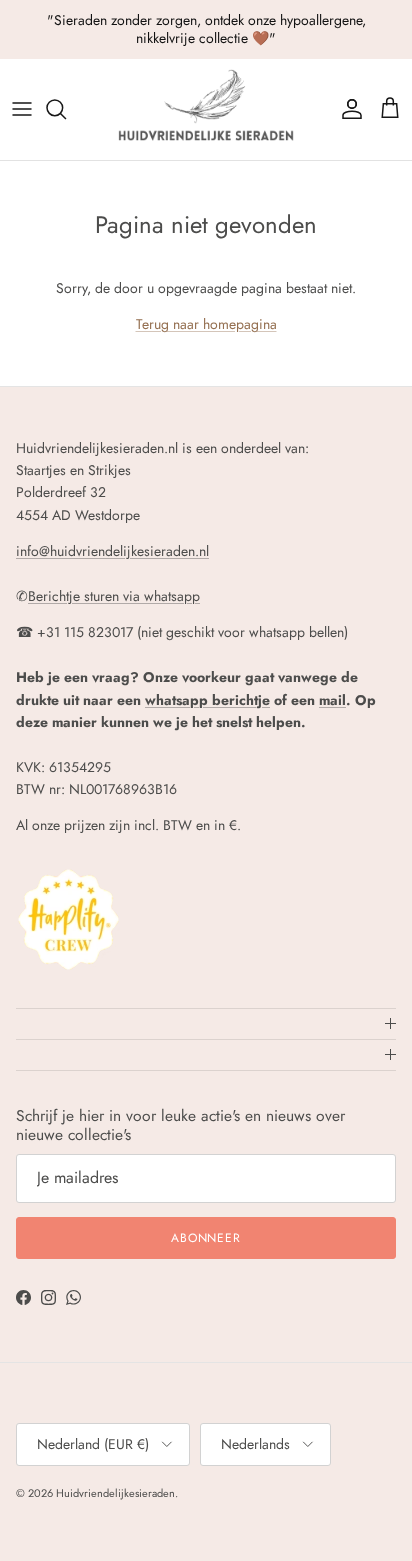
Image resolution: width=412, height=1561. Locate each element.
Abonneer (206, 1238)
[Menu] (22, 109)
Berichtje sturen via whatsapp (114, 596)
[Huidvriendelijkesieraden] (206, 109)
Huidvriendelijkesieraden (115, 1493)
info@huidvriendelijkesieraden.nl (112, 551)
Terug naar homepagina (206, 324)
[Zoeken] (66, 109)
